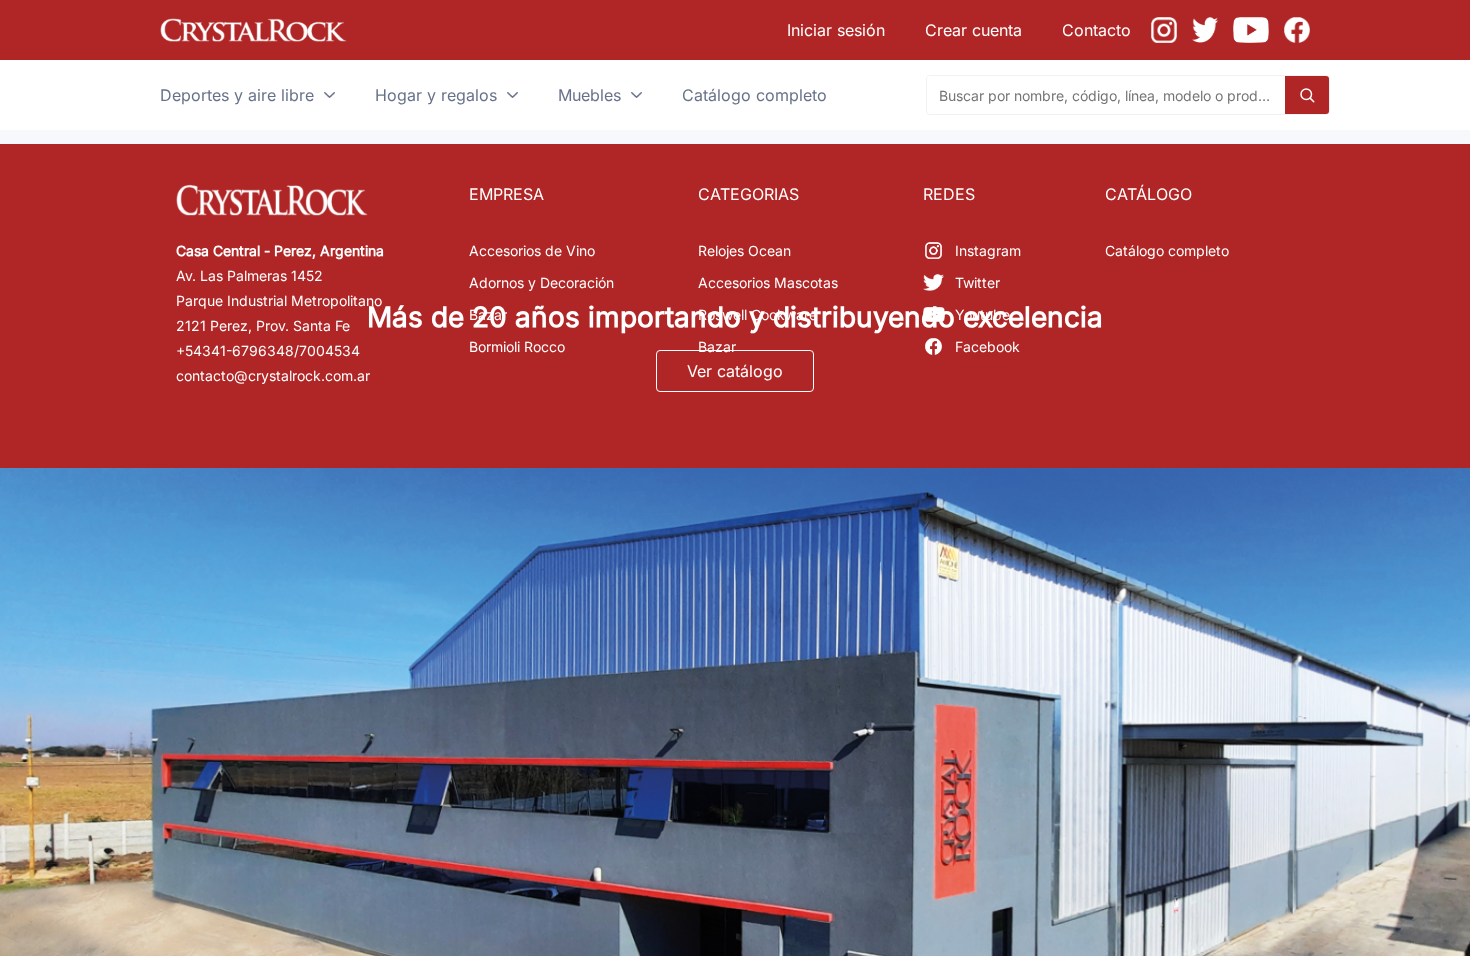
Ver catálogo (735, 371)
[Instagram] (1164, 30)
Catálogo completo (1167, 250)
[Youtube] (1251, 30)
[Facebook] (1297, 30)
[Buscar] (1307, 95)
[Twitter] (1205, 30)
